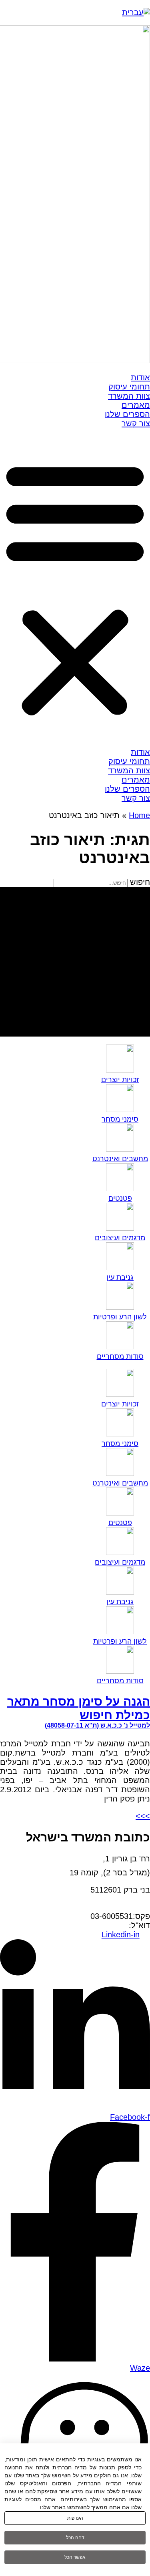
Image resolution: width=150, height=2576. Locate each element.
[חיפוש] (75, 962)
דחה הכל (75, 2538)
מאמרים (136, 405)
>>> (143, 1816)
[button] (75, 588)
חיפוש (140, 882)
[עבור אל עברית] (136, 12)
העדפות (75, 2518)
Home (139, 815)
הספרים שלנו (127, 414)
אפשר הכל (75, 2557)
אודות (140, 377)
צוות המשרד (129, 396)
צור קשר (136, 423)
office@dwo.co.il (100, 1925)
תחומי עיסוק (129, 387)
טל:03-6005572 (123, 1907)
